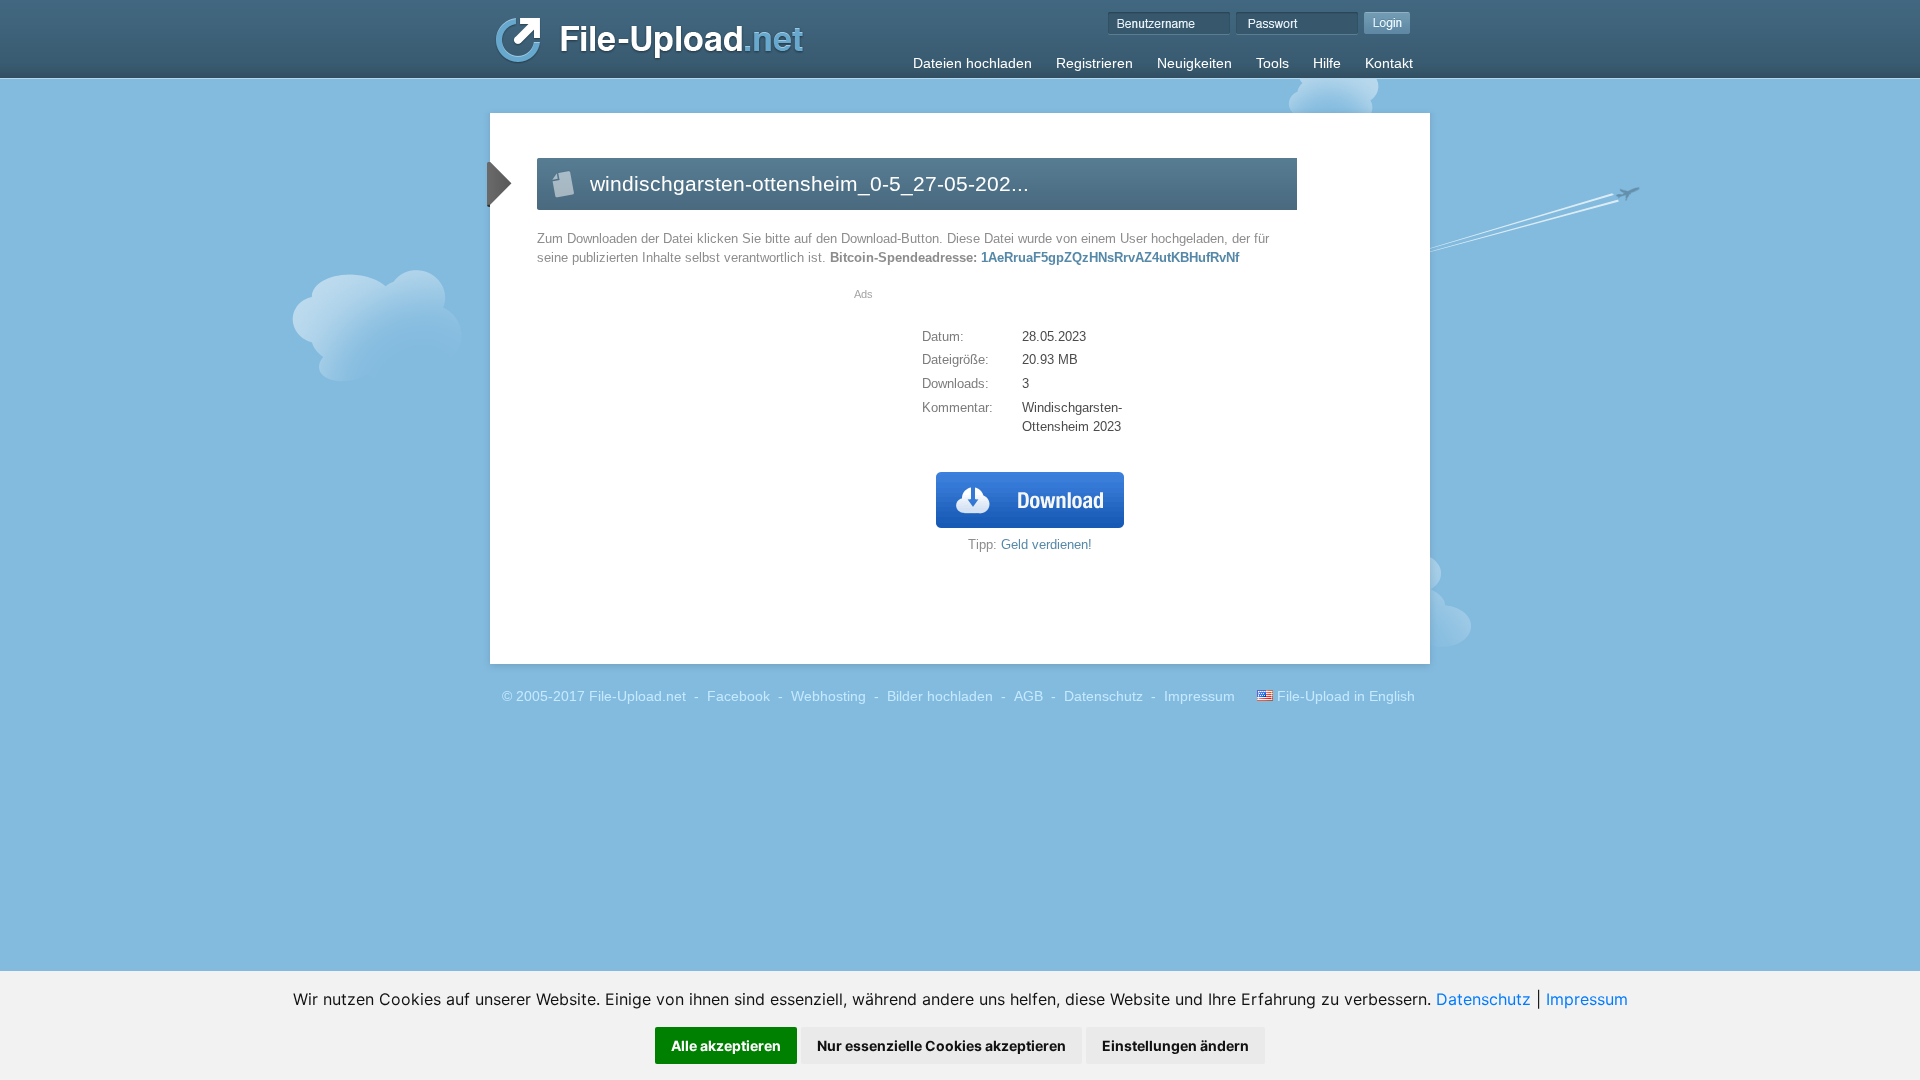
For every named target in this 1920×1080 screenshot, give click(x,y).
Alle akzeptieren (726, 1045)
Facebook (738, 696)
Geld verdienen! (1046, 544)
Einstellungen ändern (1175, 1045)
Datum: (943, 336)
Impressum (1587, 999)
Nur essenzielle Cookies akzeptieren (941, 1045)
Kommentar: (957, 407)
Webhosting (828, 696)
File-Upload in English (1344, 696)
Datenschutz (1483, 999)
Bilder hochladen (940, 696)
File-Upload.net (637, 696)
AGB (1028, 696)
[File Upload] (649, 59)
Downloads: (955, 383)
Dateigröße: (955, 359)
